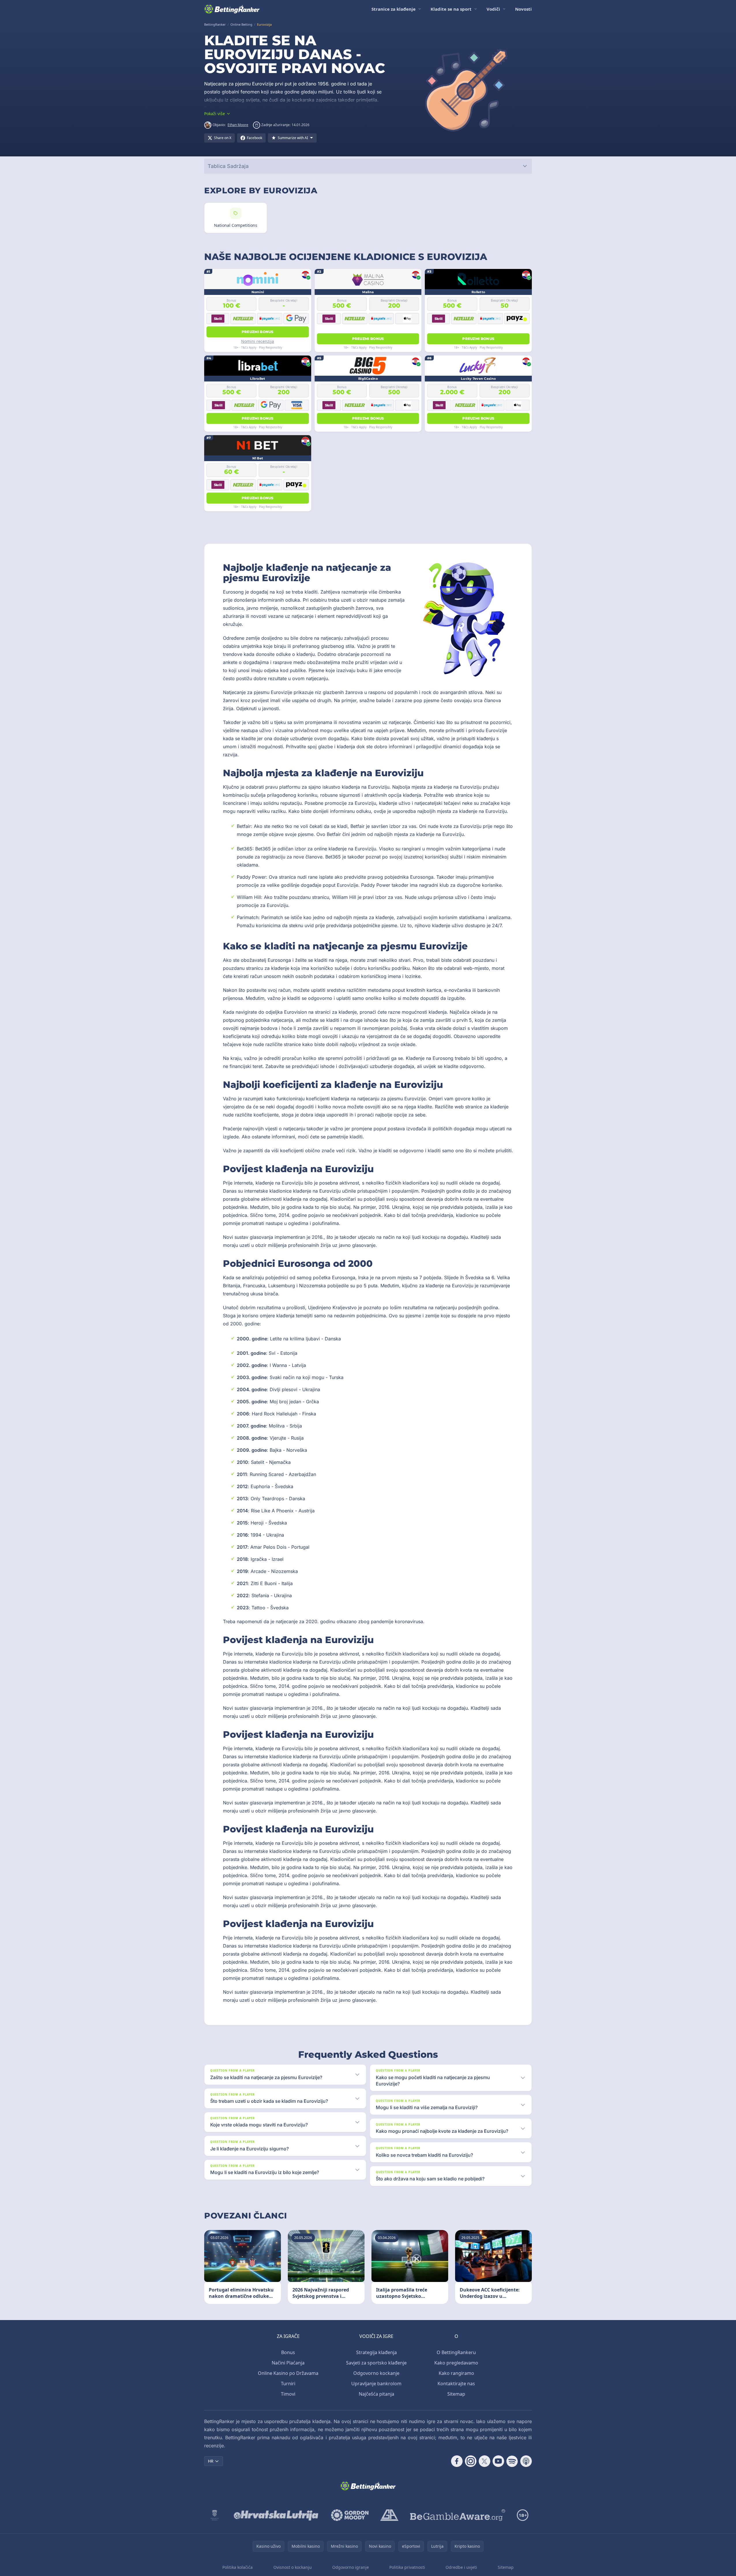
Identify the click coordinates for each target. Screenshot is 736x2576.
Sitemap (456, 2394)
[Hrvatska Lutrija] (276, 2515)
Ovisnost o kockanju (293, 2567)
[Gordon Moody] (350, 2515)
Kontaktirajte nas (456, 2384)
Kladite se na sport (451, 9)
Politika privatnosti (407, 2567)
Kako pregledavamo (456, 2363)
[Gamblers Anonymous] (389, 2515)
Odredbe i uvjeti (461, 2567)
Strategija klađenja (377, 2352)
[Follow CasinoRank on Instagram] (471, 2461)
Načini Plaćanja (288, 2363)
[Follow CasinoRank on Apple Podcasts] (526, 2461)
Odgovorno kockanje (376, 2373)
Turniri (288, 2384)
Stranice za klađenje (394, 9)
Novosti (523, 9)
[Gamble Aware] (458, 2515)
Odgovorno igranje (351, 2567)
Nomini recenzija (258, 341)
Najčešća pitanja (377, 2394)
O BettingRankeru (456, 2352)
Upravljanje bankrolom (376, 2384)
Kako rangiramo (456, 2373)
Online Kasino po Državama (288, 2373)
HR (211, 2461)
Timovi (288, 2394)
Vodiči (493, 9)
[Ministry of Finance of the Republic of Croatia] (215, 2515)
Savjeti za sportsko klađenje (376, 2363)
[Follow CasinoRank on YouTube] (498, 2461)
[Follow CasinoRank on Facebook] (457, 2461)
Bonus (288, 2352)
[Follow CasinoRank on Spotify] (512, 2461)
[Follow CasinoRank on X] (485, 2461)
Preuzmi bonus (258, 332)
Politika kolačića (237, 2567)
